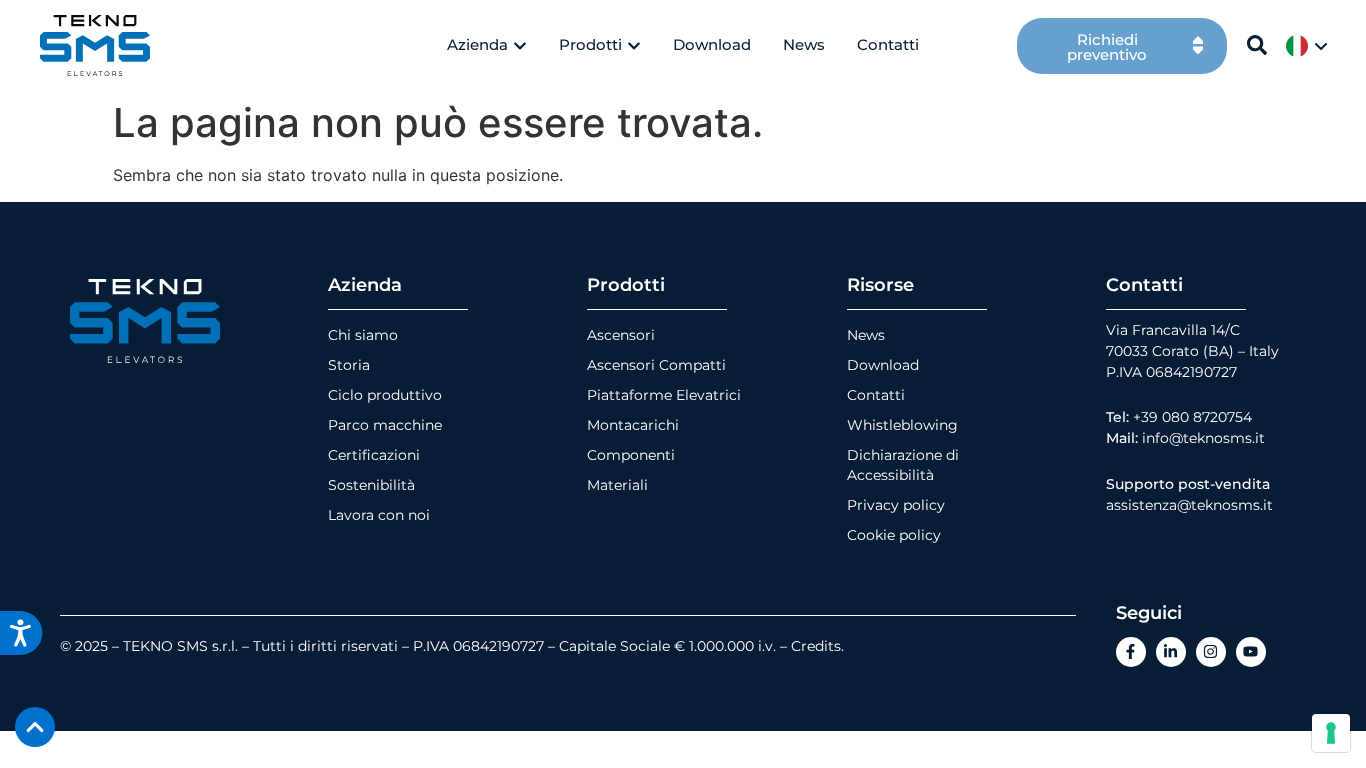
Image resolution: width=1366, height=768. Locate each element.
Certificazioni (374, 455)
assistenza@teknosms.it (1189, 505)
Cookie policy (894, 535)
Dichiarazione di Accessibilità (903, 465)
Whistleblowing (902, 425)
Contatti (876, 395)
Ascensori (621, 335)
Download (883, 365)
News (866, 335)
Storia (349, 365)
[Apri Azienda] (520, 45)
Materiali (617, 485)
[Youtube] (1251, 652)
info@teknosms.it (1203, 438)
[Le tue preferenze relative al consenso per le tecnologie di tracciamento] (1331, 733)
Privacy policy (896, 505)
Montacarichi (633, 425)
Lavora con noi (379, 515)
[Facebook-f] (1131, 652)
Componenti (631, 455)
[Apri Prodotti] (634, 45)
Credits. (817, 646)
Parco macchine (385, 425)
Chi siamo (363, 335)
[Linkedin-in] (1171, 652)
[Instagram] (1211, 652)
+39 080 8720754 (1192, 417)
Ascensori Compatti (656, 365)
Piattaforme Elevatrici (664, 395)
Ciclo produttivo (385, 395)
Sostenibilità (371, 485)
